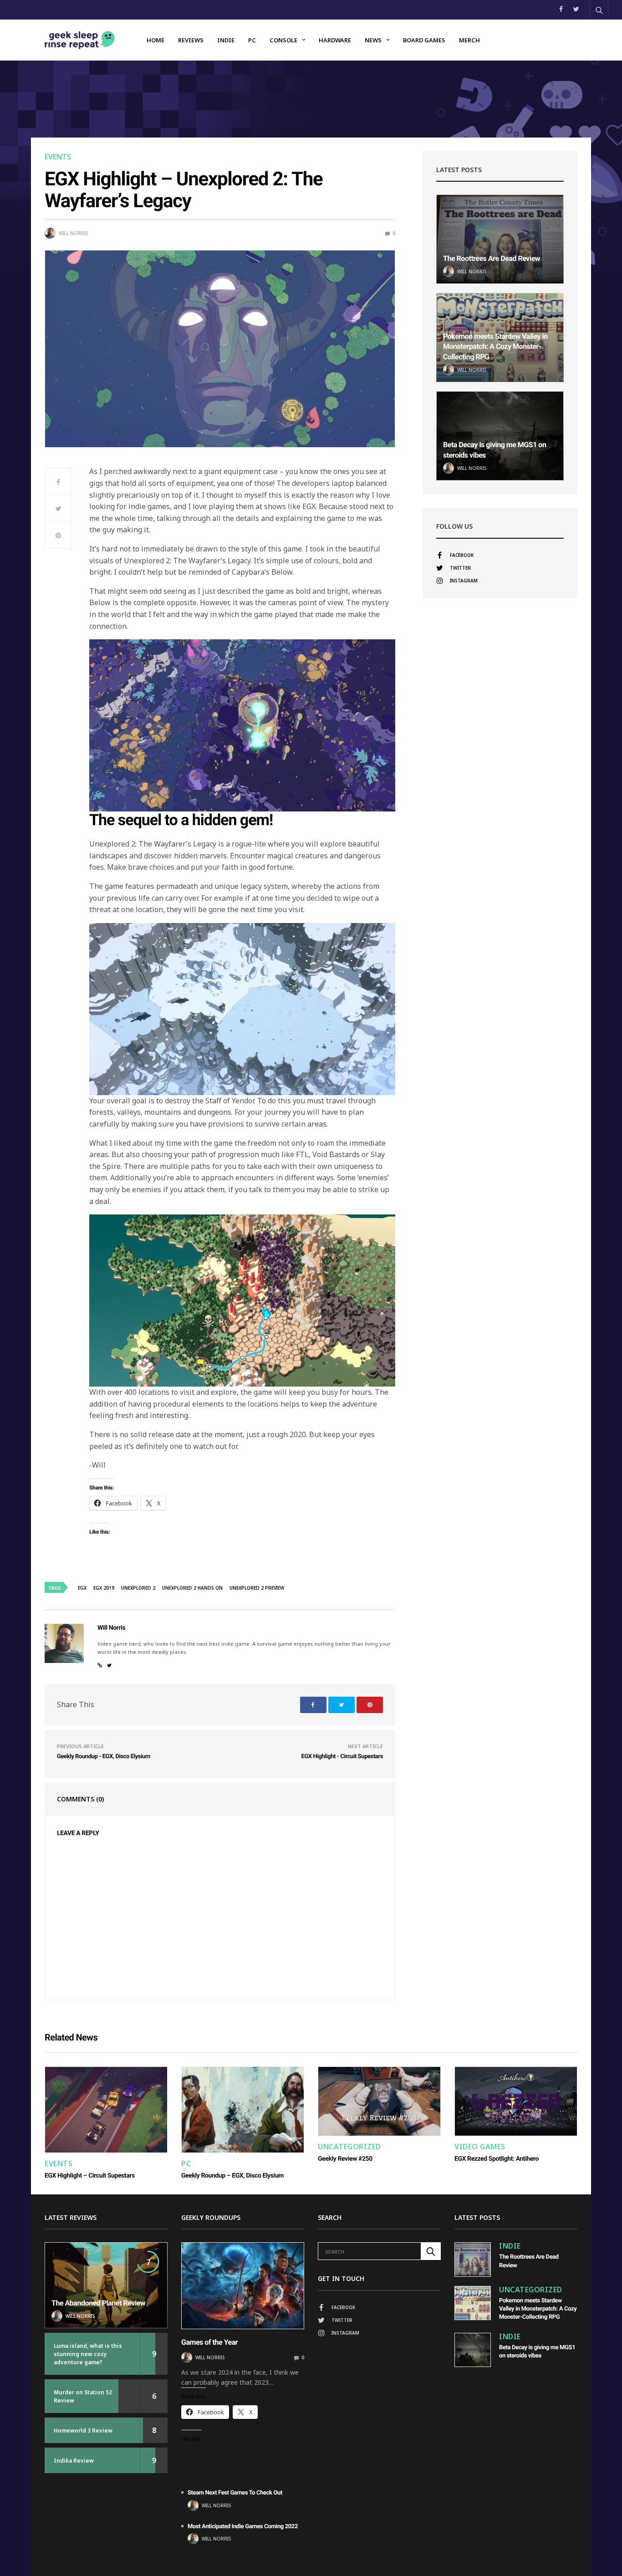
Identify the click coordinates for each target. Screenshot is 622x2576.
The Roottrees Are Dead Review (492, 258)
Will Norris (73, 233)
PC (252, 40)
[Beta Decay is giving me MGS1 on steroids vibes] (500, 436)
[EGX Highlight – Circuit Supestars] (106, 2110)
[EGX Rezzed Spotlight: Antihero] (516, 2101)
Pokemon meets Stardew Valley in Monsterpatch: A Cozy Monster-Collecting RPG (495, 347)
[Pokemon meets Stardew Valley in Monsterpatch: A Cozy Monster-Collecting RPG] (473, 2303)
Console (283, 40)
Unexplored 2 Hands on (192, 1588)
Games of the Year (209, 2342)
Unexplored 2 (138, 1588)
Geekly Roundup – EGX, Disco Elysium (232, 2176)
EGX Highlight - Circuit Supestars (342, 1757)
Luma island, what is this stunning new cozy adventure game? (88, 2354)
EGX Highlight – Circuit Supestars (90, 2176)
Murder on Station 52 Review (83, 2396)
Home (155, 40)
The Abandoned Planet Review (98, 2303)
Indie (226, 40)
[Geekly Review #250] (379, 2101)
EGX (82, 1588)
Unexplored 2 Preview (257, 1588)
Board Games (424, 40)
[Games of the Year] (243, 2285)
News (373, 40)
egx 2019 (104, 1588)
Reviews (191, 40)
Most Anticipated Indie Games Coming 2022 (243, 2527)
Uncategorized (349, 2147)
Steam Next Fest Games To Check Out (235, 2493)
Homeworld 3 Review (83, 2431)
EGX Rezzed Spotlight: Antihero (497, 2159)
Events (58, 157)
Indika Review (74, 2461)
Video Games (480, 2147)
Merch (469, 40)
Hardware (335, 40)
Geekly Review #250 (345, 2159)
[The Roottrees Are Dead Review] (500, 239)
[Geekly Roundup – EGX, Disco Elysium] (243, 2110)
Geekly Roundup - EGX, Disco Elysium (104, 1757)
